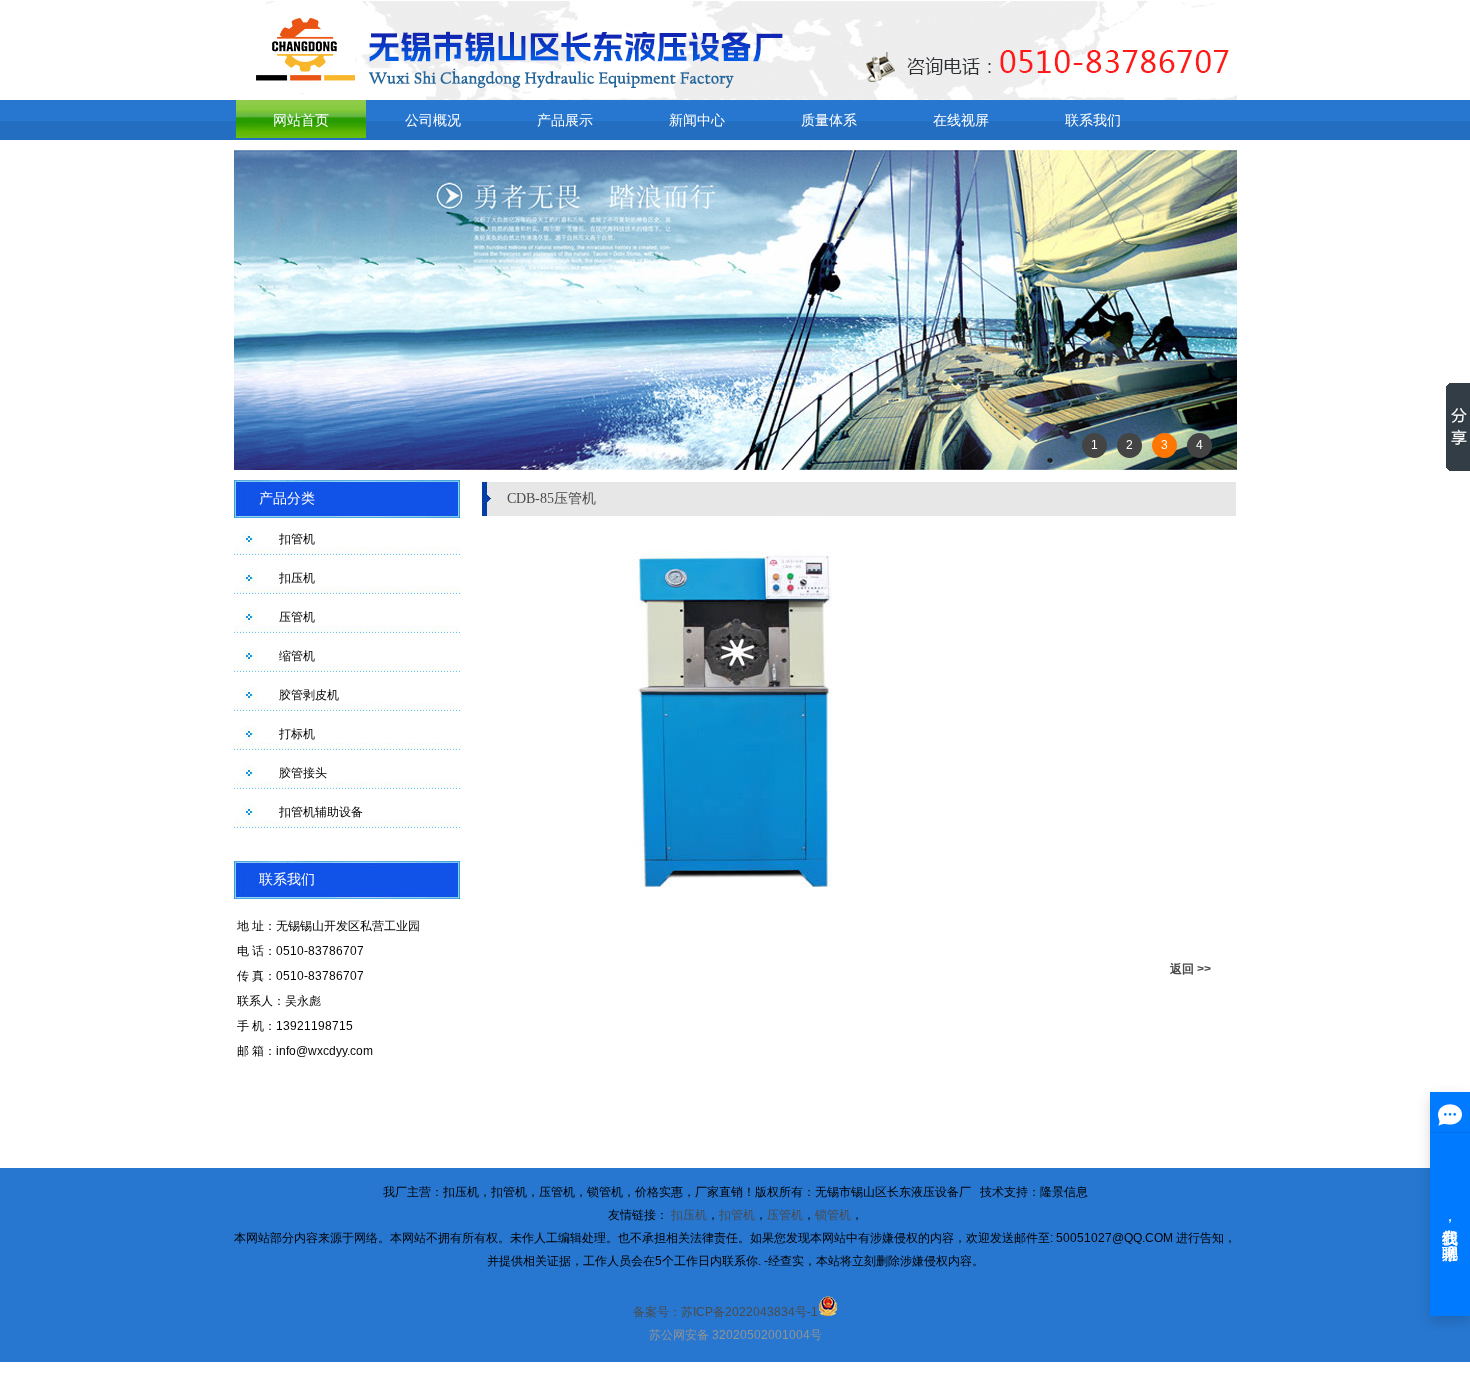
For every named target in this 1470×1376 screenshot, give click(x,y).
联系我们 (1093, 120)
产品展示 (565, 120)
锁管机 (833, 1215)
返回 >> (1190, 969)
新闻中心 (697, 120)
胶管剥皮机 (309, 695)
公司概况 (433, 120)
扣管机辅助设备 (321, 812)
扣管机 (297, 539)
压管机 (297, 617)
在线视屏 (961, 120)
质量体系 (829, 120)
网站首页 (301, 120)
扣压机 (297, 578)
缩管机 (297, 656)
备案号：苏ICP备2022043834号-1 (725, 1312)
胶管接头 (303, 773)
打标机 (297, 734)
